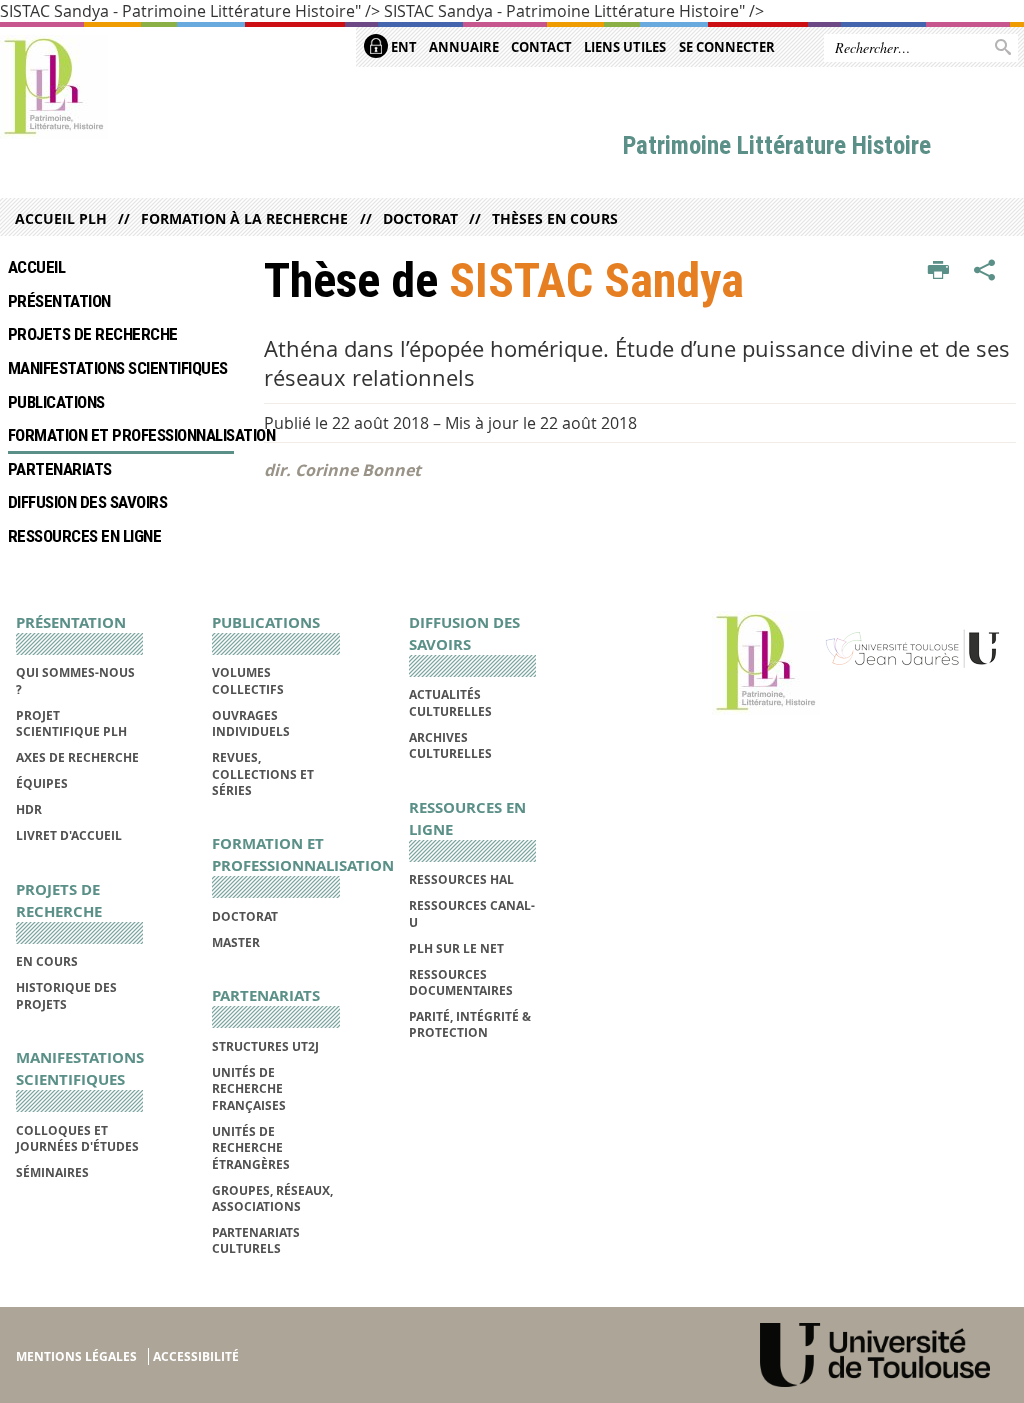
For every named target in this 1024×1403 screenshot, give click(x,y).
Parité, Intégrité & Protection (470, 1024)
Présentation (59, 301)
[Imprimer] (938, 271)
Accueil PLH (61, 218)
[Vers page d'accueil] (54, 87)
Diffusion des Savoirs (87, 502)
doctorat (420, 218)
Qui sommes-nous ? (75, 680)
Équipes (42, 783)
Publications (56, 402)
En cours (47, 961)
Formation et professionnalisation (121, 435)
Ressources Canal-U (472, 913)
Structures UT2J (265, 1046)
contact (541, 47)
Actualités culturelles (450, 702)
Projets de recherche (93, 334)
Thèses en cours (555, 218)
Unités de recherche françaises (249, 1089)
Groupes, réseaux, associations (272, 1198)
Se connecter (727, 47)
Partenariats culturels (256, 1240)
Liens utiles (625, 47)
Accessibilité (196, 1356)
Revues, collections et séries (263, 774)
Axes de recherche (77, 757)
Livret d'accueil (69, 835)
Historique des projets (66, 995)
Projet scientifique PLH (71, 723)
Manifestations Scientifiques (118, 368)
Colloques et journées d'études (77, 1138)
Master (236, 942)
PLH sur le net (456, 948)
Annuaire (464, 47)
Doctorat (245, 916)
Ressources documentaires (461, 982)
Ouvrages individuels (251, 723)
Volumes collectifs (248, 680)
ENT (402, 47)
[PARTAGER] (985, 271)
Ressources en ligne (84, 536)
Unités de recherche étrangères (251, 1148)
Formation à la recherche (244, 218)
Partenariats (60, 469)
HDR (29, 809)
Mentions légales (76, 1356)
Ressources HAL (461, 879)
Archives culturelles (450, 745)
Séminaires (52, 1172)
